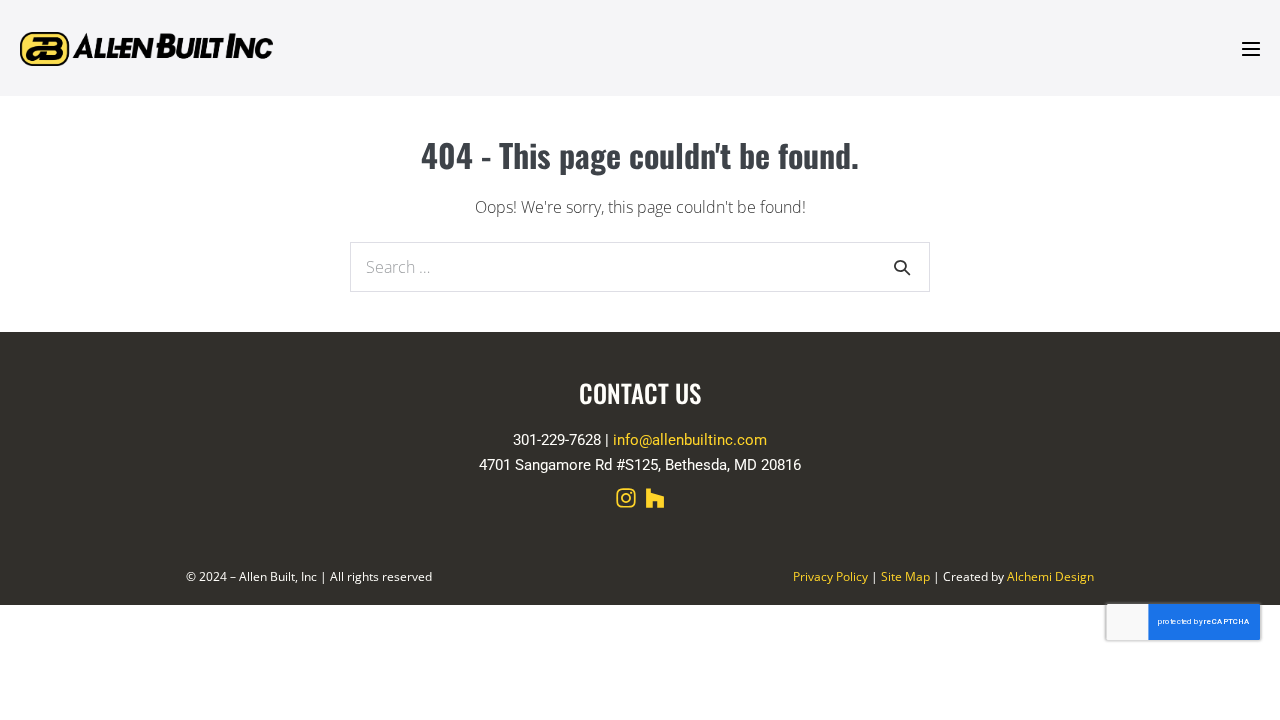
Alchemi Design (1050, 576)
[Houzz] (655, 498)
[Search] (902, 267)
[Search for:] (640, 267)
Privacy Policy (830, 576)
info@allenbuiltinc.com (690, 440)
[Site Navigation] (1251, 49)
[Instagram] (626, 498)
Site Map (905, 576)
